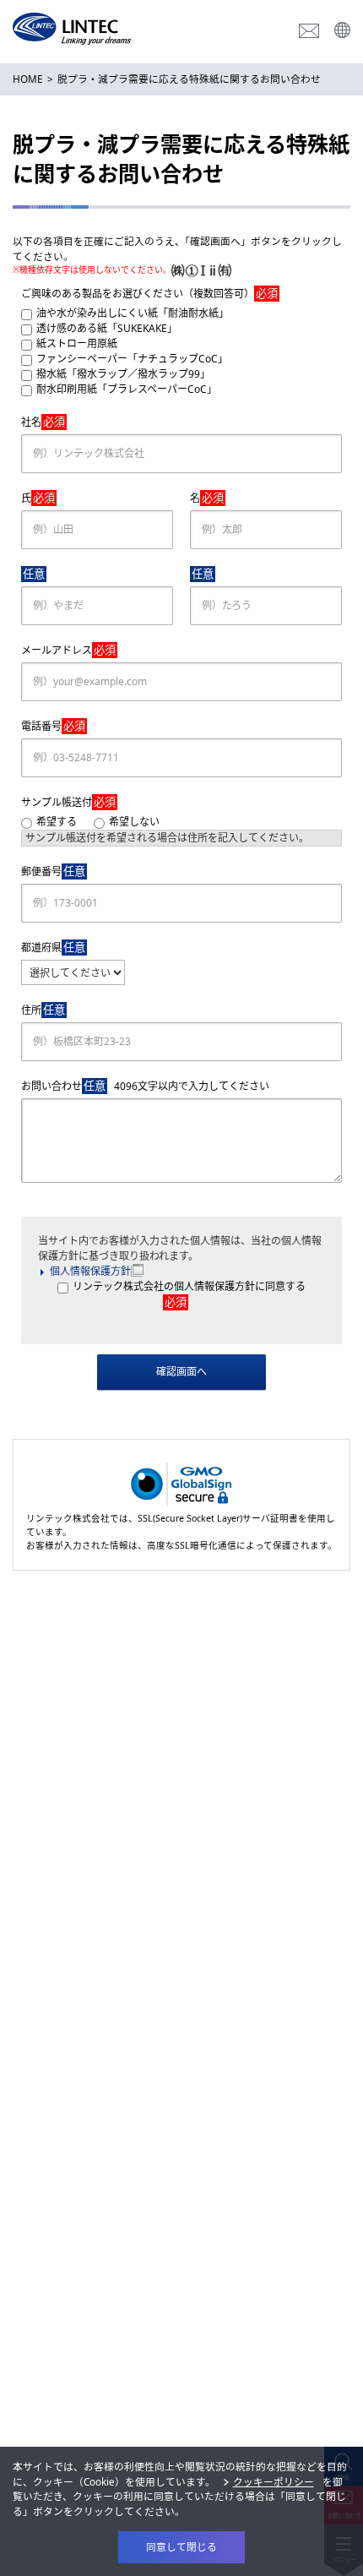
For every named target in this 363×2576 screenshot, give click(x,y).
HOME (28, 79)
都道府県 (53, 947)
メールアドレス (68, 650)
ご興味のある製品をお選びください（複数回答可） (149, 293)
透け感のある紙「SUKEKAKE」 (107, 328)
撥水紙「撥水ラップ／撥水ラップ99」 (123, 374)
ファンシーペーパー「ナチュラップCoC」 (132, 359)
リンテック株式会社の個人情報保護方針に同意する (189, 1294)
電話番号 (53, 726)
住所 (43, 1010)
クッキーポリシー (274, 2481)
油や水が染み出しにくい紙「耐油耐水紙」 (133, 313)
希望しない (134, 822)
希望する (57, 822)
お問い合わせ (145, 1086)
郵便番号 (53, 871)
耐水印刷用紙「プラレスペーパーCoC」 (127, 389)
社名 (43, 422)
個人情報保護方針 (90, 1271)
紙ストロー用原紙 (77, 343)
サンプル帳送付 (68, 802)
